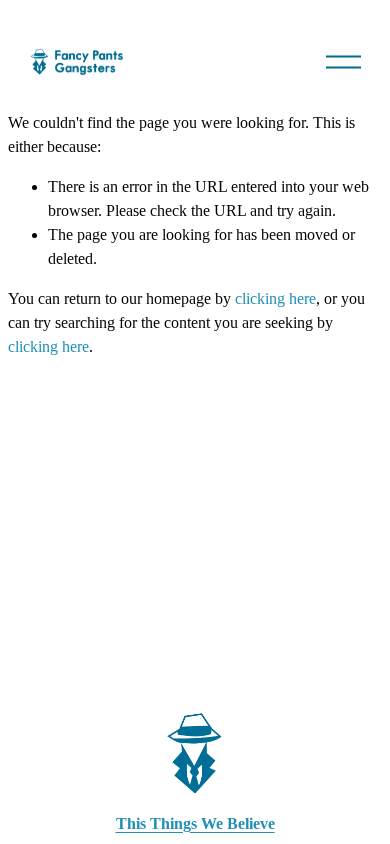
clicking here (275, 298)
